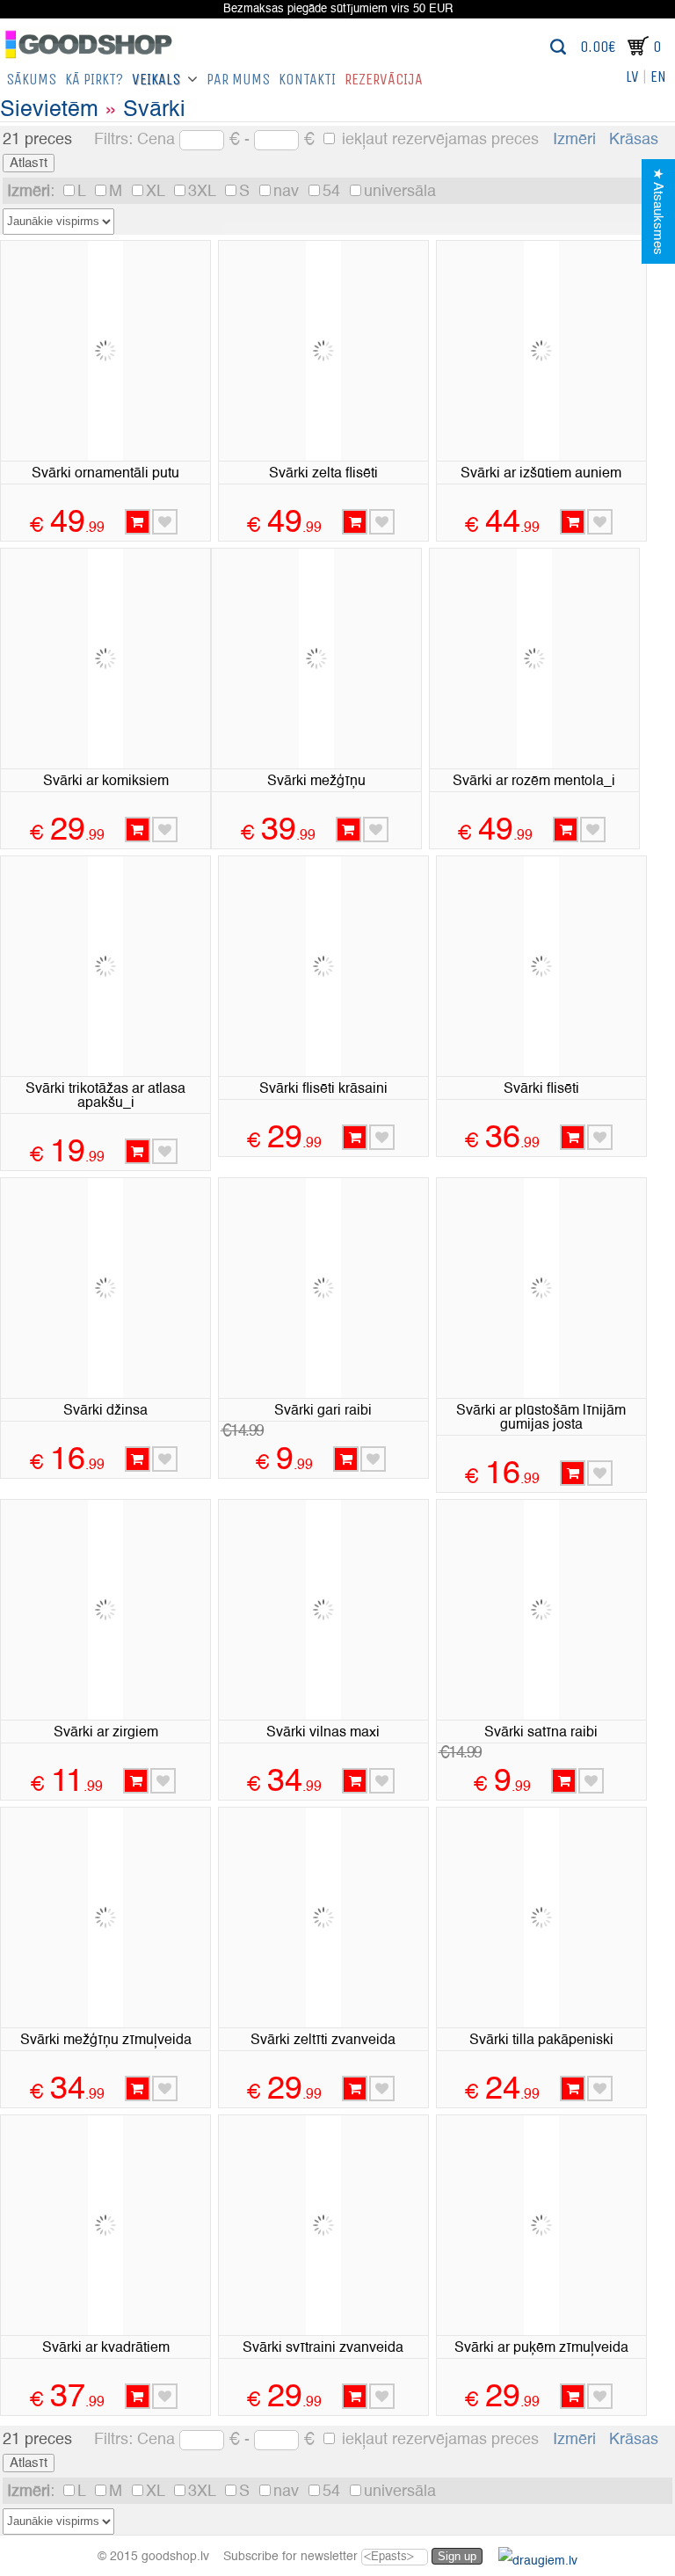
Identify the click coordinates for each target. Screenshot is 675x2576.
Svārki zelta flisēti (323, 474)
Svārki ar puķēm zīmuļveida (541, 2348)
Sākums (31, 79)
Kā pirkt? (94, 79)
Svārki (154, 110)
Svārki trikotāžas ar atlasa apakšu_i (105, 1096)
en (658, 76)
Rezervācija (384, 79)
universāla (400, 192)
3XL (204, 192)
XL (157, 192)
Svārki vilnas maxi (323, 1733)
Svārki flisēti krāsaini (323, 1089)
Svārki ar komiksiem (106, 782)
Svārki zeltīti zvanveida (323, 2041)
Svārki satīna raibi (541, 1733)
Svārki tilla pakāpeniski (541, 2041)
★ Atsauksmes (658, 211)
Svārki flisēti (541, 1089)
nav (288, 192)
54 (334, 192)
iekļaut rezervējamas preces (438, 140)
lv (632, 76)
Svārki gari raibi (323, 1411)
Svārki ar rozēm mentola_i (534, 782)
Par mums (238, 79)
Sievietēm (49, 110)
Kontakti (307, 79)
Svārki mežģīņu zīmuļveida (106, 2041)
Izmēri (574, 140)
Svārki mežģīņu (316, 782)
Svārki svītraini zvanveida (323, 2348)
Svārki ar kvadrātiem (106, 2348)
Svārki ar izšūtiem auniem (541, 474)
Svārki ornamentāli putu (105, 474)
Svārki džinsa (105, 1411)
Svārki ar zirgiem (106, 1733)
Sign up (457, 2556)
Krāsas (634, 140)
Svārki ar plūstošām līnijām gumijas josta (541, 1418)
